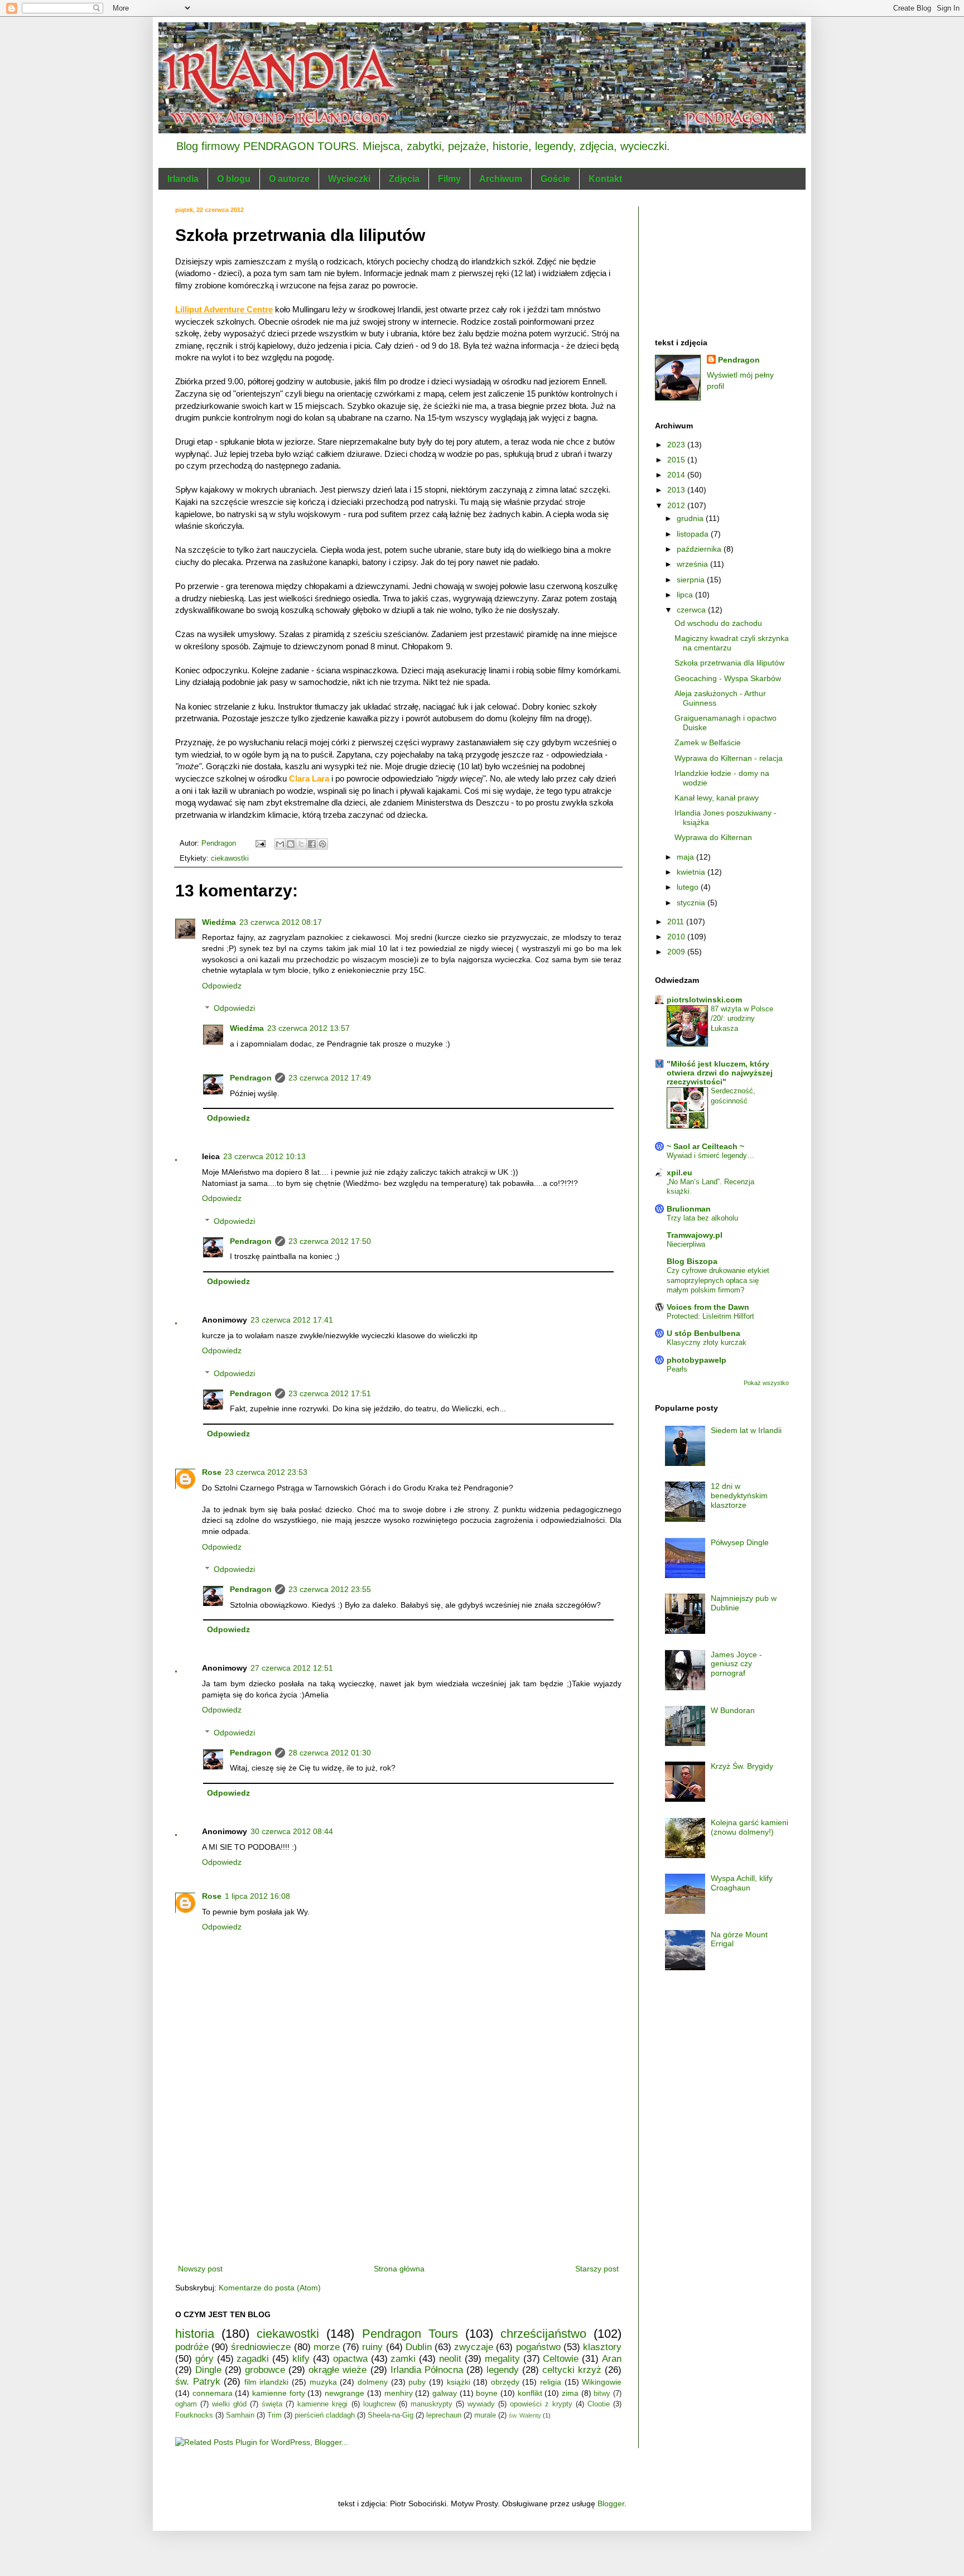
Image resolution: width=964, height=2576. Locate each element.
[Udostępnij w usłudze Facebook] (312, 844)
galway (445, 2393)
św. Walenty (525, 2415)
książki (459, 2382)
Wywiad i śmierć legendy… (710, 1156)
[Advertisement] (398, 2178)
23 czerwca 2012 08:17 (281, 922)
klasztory (602, 2347)
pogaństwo (538, 2347)
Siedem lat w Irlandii (746, 1430)
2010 (677, 937)
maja (686, 857)
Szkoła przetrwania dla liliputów (729, 663)
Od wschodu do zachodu (718, 623)
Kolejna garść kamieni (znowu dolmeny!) (749, 1827)
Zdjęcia (404, 179)
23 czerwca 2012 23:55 (330, 1589)
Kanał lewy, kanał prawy (717, 798)
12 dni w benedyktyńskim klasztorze (739, 1496)
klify (301, 2359)
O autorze (289, 179)
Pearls (677, 1369)
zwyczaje (474, 2347)
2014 (677, 475)
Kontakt (605, 179)
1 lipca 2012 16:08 (257, 1896)
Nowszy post (200, 2269)
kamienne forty (279, 2393)
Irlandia (183, 179)
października (700, 549)
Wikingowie (602, 2382)
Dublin (419, 2347)
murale (485, 2415)
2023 (677, 445)
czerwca (692, 610)
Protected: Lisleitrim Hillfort (710, 1316)
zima (570, 2393)
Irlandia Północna (427, 2370)
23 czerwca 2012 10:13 (264, 1156)
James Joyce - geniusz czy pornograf (736, 1664)
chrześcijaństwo (543, 2334)
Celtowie (561, 2359)
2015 (677, 460)
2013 (677, 490)
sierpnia (692, 580)
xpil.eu (679, 1173)
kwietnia (692, 872)
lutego (689, 887)
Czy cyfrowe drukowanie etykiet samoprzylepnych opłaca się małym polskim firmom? (718, 1280)
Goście (555, 179)
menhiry (399, 2393)
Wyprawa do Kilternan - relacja (729, 758)
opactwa (350, 2359)
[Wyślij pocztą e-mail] (280, 844)
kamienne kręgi (322, 2404)
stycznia (692, 903)
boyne (487, 2393)
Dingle (208, 2370)
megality (502, 2359)
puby (417, 2382)
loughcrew (379, 2404)
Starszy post (597, 2269)
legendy (503, 2370)
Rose (212, 1472)
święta (272, 2404)
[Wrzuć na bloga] (291, 844)
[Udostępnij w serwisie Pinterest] (322, 844)
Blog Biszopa (692, 1261)
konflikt (530, 2393)
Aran (612, 2359)
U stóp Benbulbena (703, 1333)
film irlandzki (267, 2382)
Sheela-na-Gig (391, 2415)
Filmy (449, 179)
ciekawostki (230, 858)
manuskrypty (432, 2404)
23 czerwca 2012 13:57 (309, 1028)
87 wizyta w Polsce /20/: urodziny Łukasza (742, 1019)
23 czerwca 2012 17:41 (292, 1320)
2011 (677, 922)
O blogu (234, 179)
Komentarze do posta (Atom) (270, 2288)
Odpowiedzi (234, 1009)
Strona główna (399, 2269)
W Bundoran (733, 1710)
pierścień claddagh (325, 2415)
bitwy (602, 2394)
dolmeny (373, 2382)
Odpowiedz (222, 986)
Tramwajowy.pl (695, 1235)
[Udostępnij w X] (301, 844)
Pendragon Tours (410, 2334)
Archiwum (501, 179)
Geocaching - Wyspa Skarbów (728, 678)
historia (195, 2334)
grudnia (691, 518)
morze (327, 2347)
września (693, 564)
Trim (274, 2415)
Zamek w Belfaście (708, 742)
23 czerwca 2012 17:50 (330, 1241)
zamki (403, 2359)
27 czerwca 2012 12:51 (292, 1668)
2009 (677, 952)
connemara (213, 2393)
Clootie (599, 2404)
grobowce (265, 2370)
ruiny (372, 2347)
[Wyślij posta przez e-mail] (260, 843)
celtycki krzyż (572, 2370)
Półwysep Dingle (740, 1542)
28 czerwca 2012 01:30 (330, 1753)
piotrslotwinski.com (704, 1000)
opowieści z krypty (541, 2404)
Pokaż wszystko (766, 1383)
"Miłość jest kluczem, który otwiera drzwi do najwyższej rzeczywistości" (720, 1073)
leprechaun (444, 2415)
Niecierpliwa (686, 1244)
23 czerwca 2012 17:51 (330, 1393)
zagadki (253, 2359)
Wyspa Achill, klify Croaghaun (742, 1883)
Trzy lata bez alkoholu (702, 1218)
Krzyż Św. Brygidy (742, 1766)
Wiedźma (219, 922)
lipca (686, 595)
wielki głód (229, 2404)
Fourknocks (194, 2415)
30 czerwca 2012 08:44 (292, 1831)
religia (551, 2382)
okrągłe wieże (338, 2370)
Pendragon (251, 1078)
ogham (186, 2404)
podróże (192, 2347)
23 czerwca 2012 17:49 (330, 1078)
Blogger (611, 2503)
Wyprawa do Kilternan (713, 837)
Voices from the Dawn (708, 1307)
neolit (450, 2359)
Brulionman (689, 1209)
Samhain (240, 2415)
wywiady (481, 2404)
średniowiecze (261, 2347)
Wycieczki (349, 179)
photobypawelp (697, 1360)
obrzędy (505, 2382)
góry (204, 2359)
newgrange (344, 2393)
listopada (694, 534)
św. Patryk (198, 2382)
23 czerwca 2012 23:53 (266, 1472)
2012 (677, 505)
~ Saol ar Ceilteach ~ (705, 1146)
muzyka (323, 2382)
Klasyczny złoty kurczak (707, 1342)
